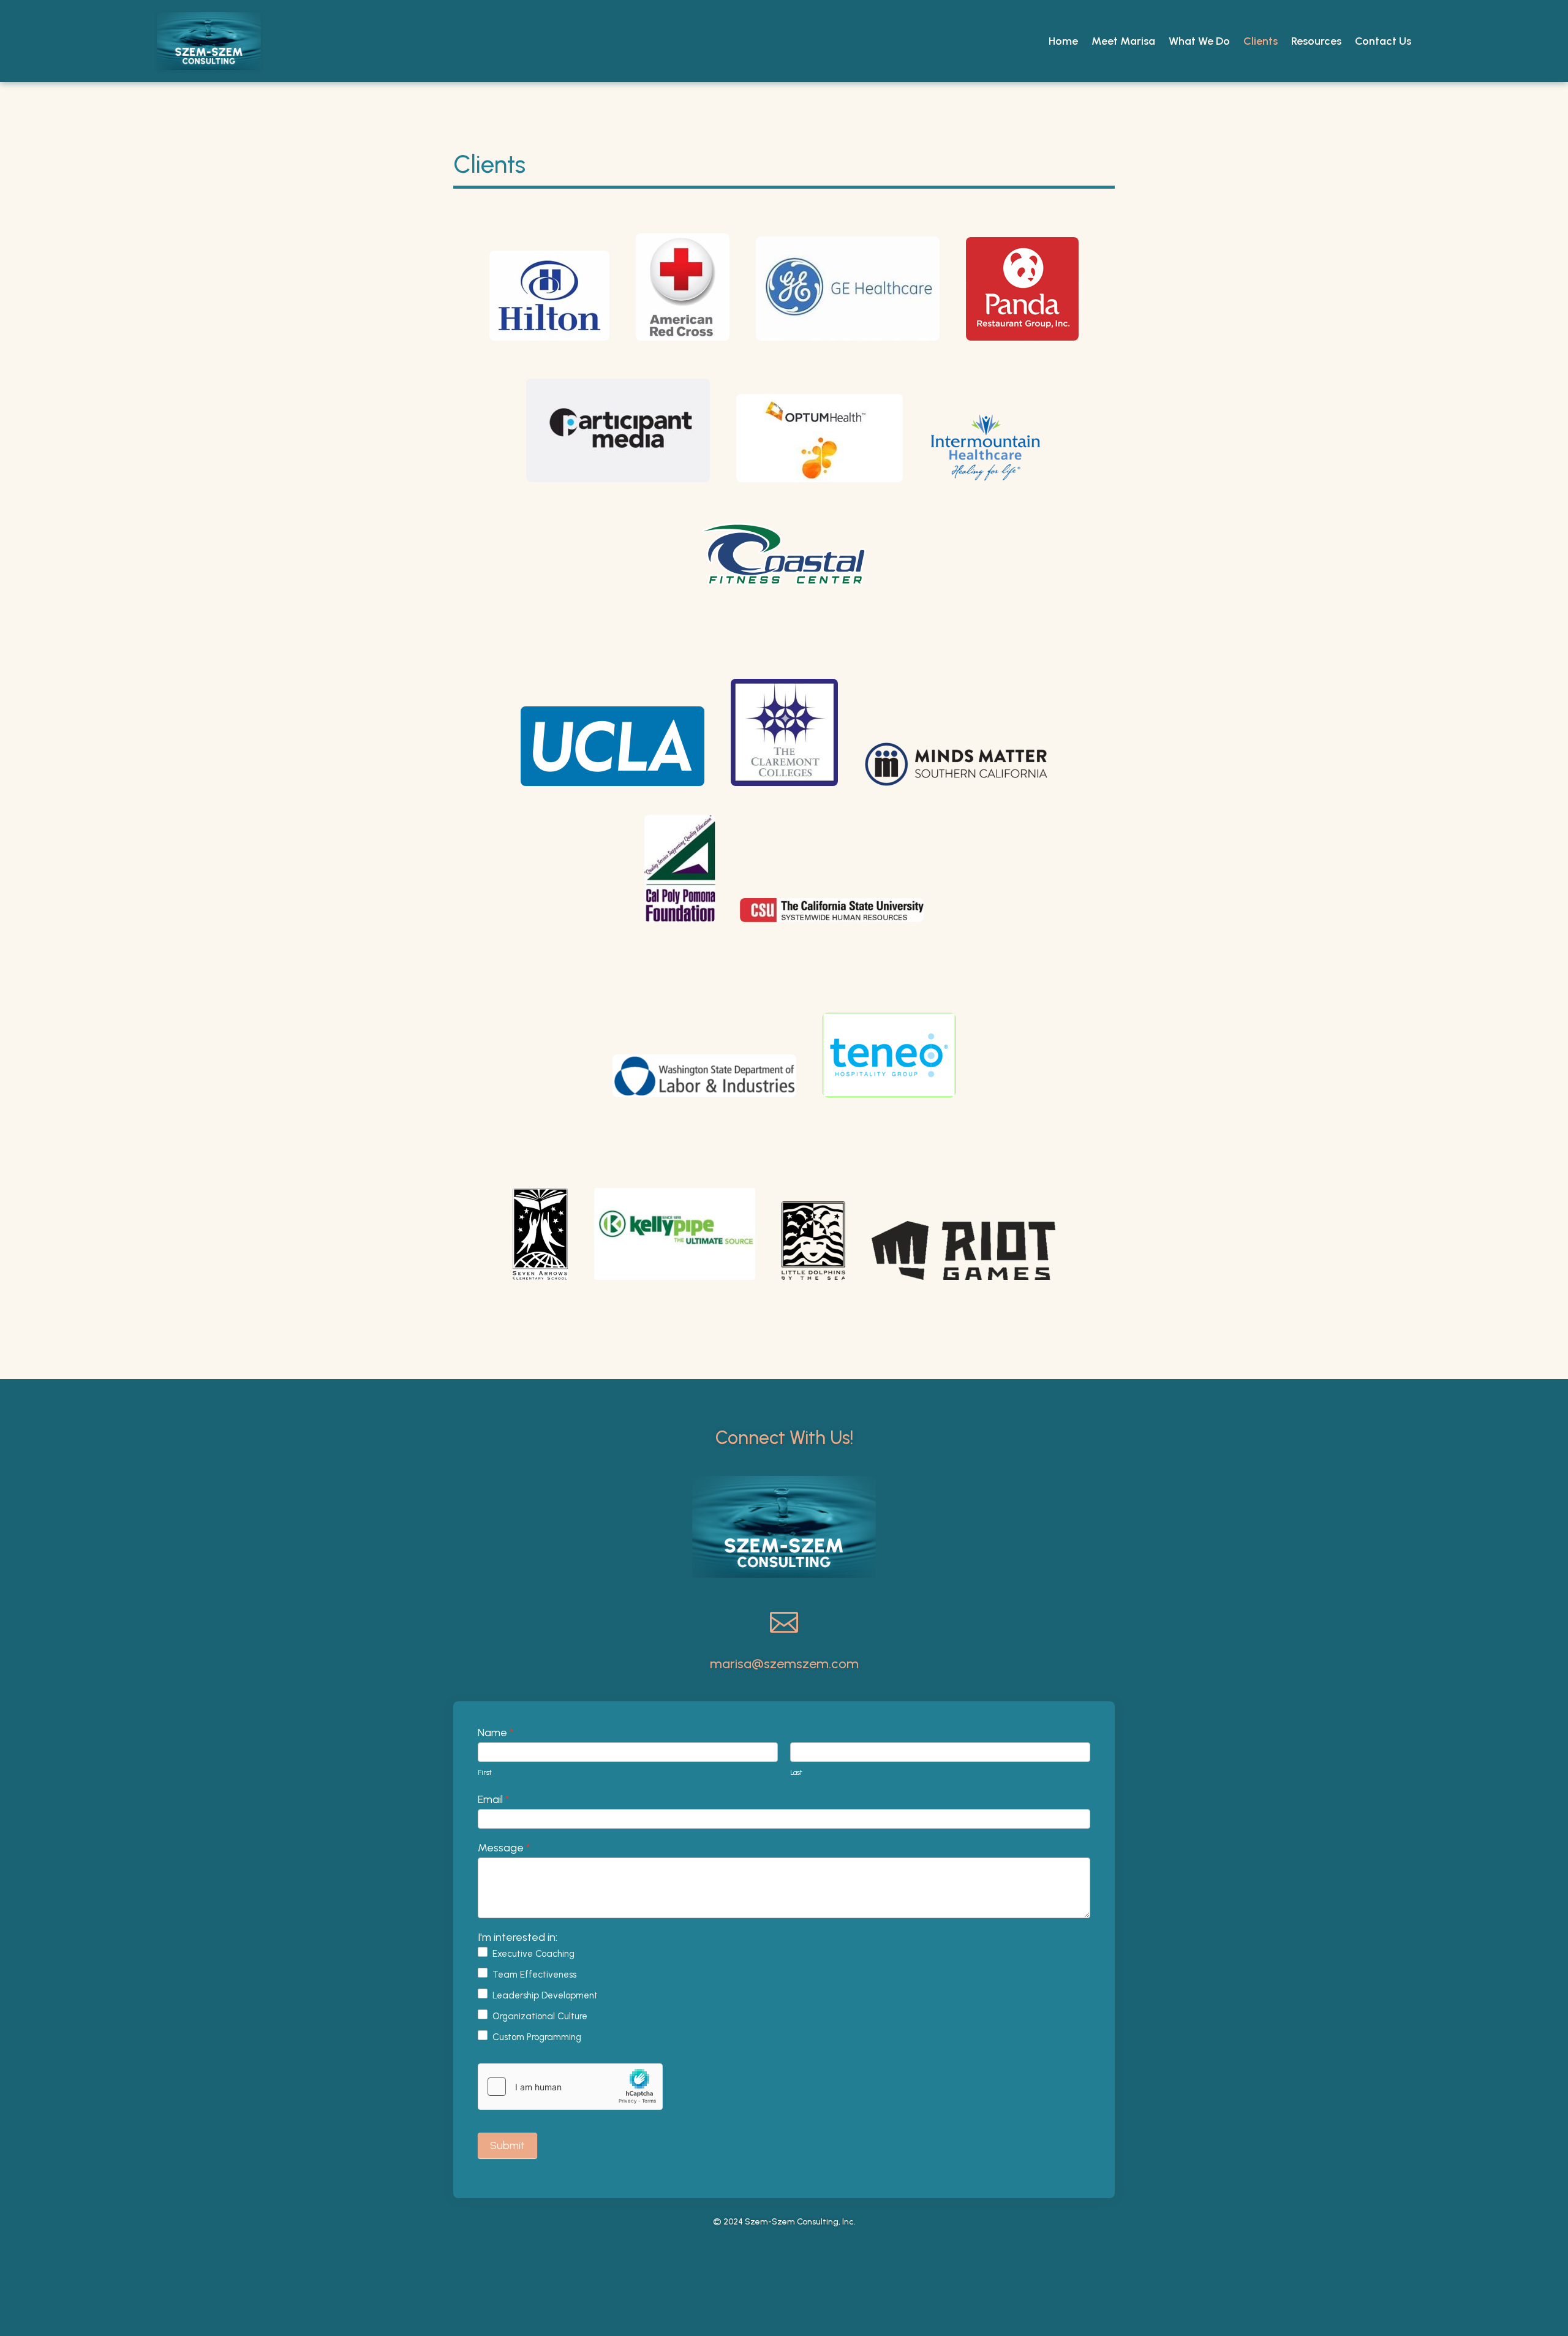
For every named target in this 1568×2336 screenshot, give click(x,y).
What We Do (1199, 41)
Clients (1261, 41)
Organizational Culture (539, 2016)
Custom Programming (536, 2036)
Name (496, 1733)
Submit (507, 2145)
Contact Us (1383, 41)
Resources (1316, 41)
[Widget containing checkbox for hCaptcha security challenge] (570, 2087)
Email (493, 1799)
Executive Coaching (532, 1953)
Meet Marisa (1123, 41)
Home (1063, 41)
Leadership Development (544, 1995)
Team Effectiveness (533, 1974)
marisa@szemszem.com (784, 1664)
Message (504, 1848)
